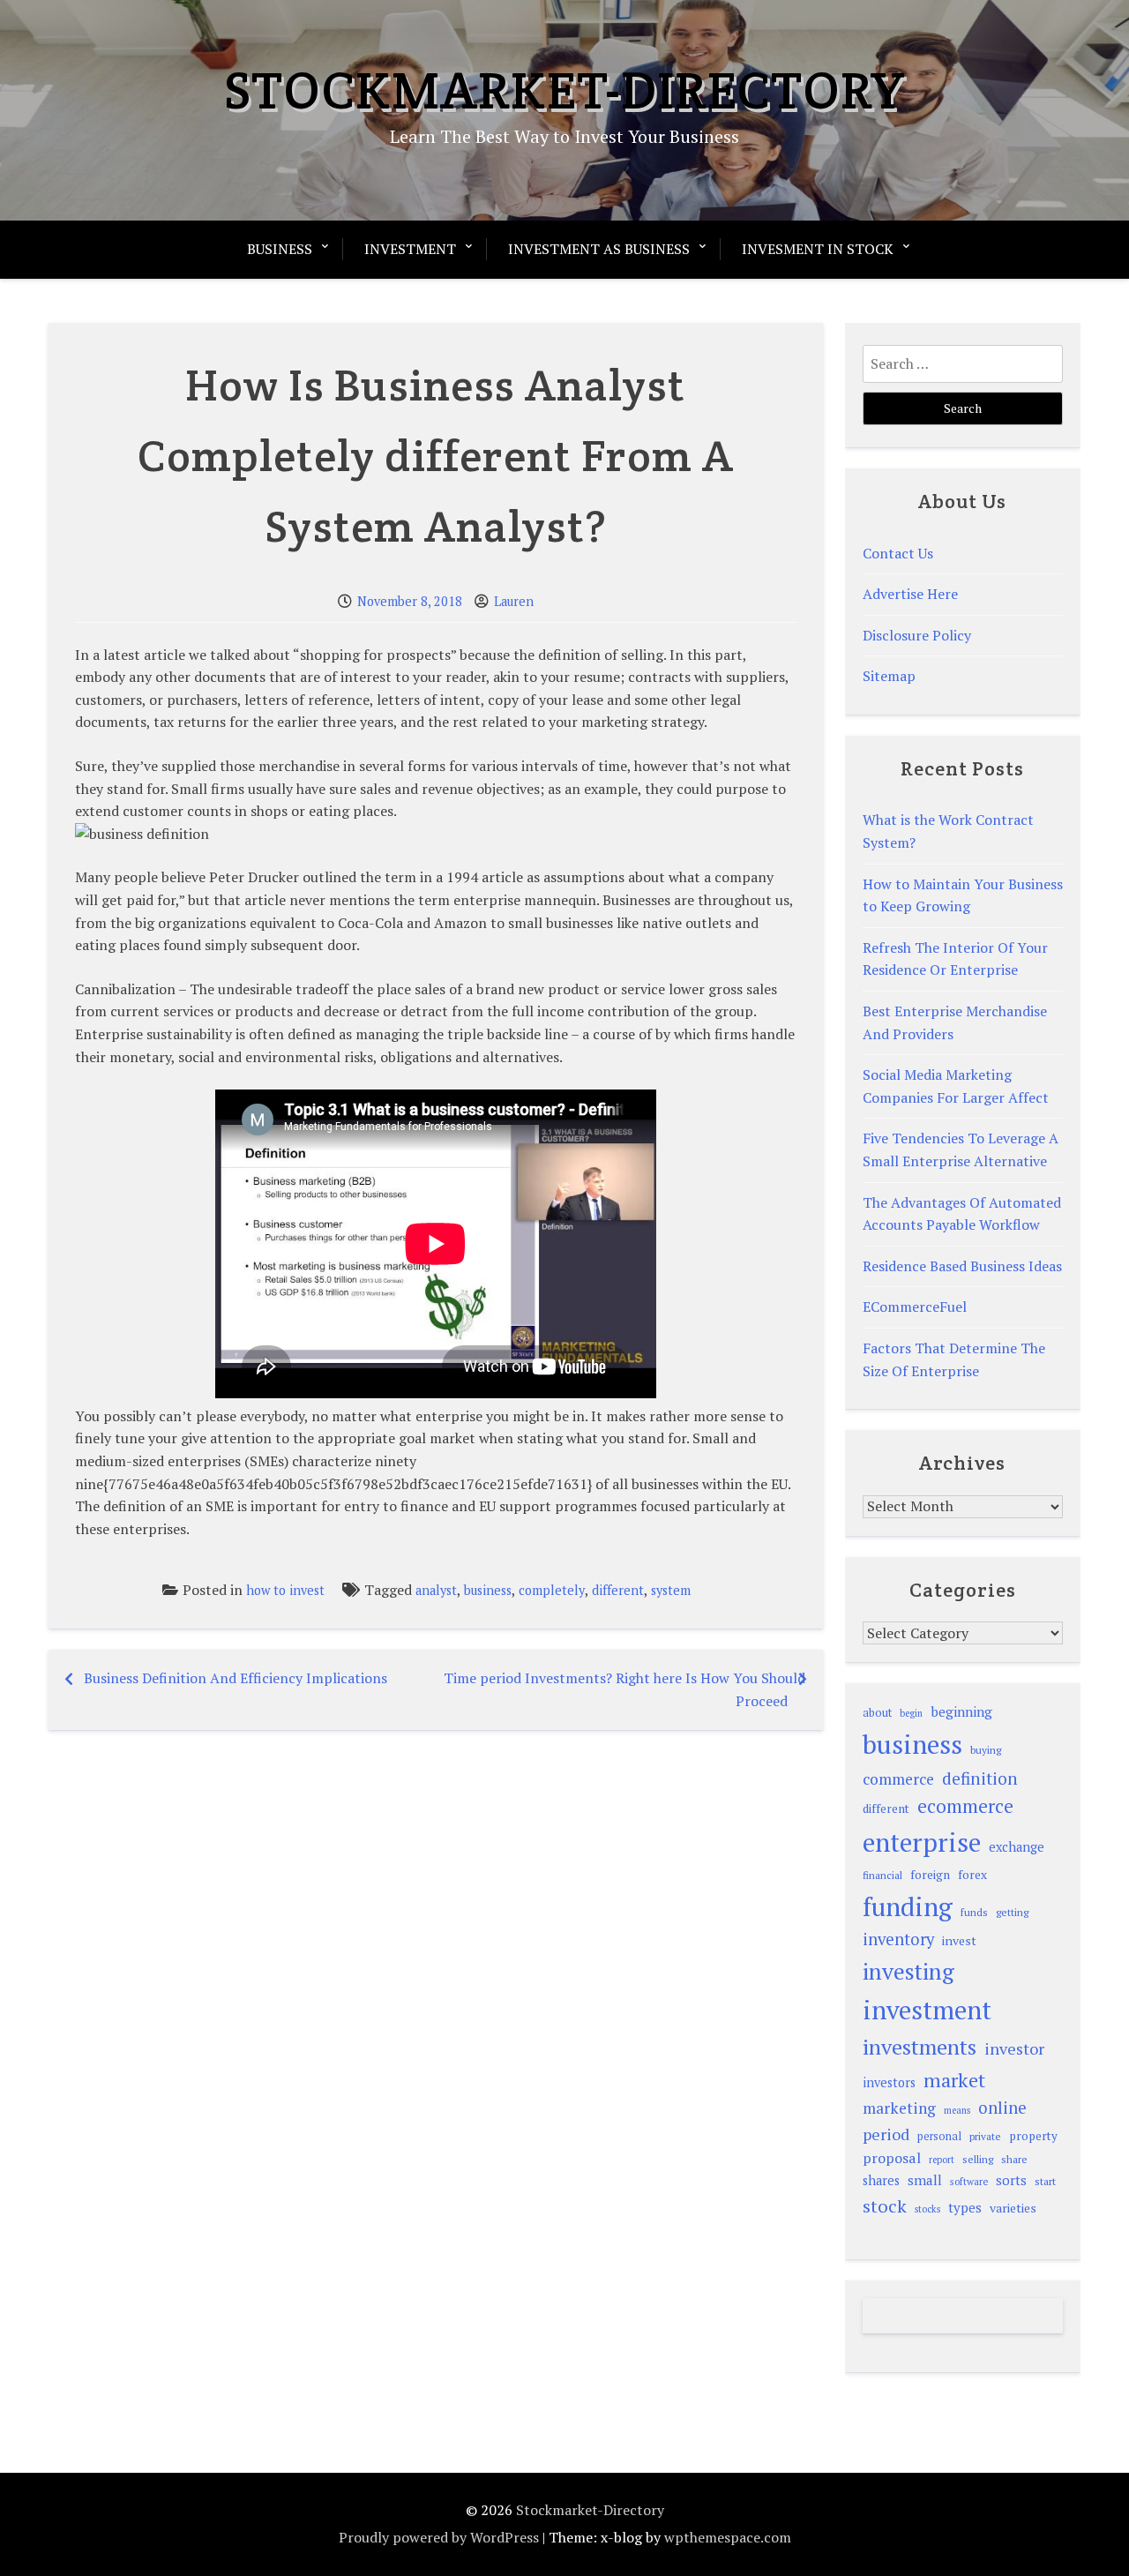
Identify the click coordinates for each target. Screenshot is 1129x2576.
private (985, 2136)
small (925, 2180)
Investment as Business (599, 249)
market (954, 2080)
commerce (898, 1779)
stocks (927, 2209)
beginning (961, 1711)
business (488, 1590)
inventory (898, 1939)
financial (882, 1875)
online (1002, 2108)
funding (908, 1906)
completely (552, 1590)
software (969, 2181)
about (877, 1713)
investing (908, 1971)
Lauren (514, 601)
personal (939, 2136)
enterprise (922, 1842)
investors (889, 2082)
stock (885, 2206)
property (1033, 2136)
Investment (410, 249)
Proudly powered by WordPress (439, 2537)
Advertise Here (910, 594)
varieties (1013, 2208)
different (618, 1590)
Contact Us (898, 553)
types (965, 2207)
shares (881, 2180)
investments (920, 2047)
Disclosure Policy (917, 635)
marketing (899, 2108)
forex (972, 1875)
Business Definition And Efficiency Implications (236, 1678)
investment (927, 2010)
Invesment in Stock (818, 249)
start (1045, 2181)
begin (911, 1713)
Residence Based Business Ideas (962, 1266)
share (1014, 2159)
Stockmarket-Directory (565, 90)
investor (1014, 2048)
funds (974, 1912)
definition (980, 1778)
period (886, 2134)
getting (1012, 1912)
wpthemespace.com (728, 2537)
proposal (892, 2158)
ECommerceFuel (915, 1307)
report (942, 2160)
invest (959, 1940)
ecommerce (965, 1806)
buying (986, 1750)
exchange (1017, 1847)
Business (280, 249)
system (671, 1590)
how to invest (285, 1590)
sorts (1011, 2180)
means (957, 2110)
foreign (930, 1875)
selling (978, 2159)
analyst (436, 1590)
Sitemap (889, 676)
